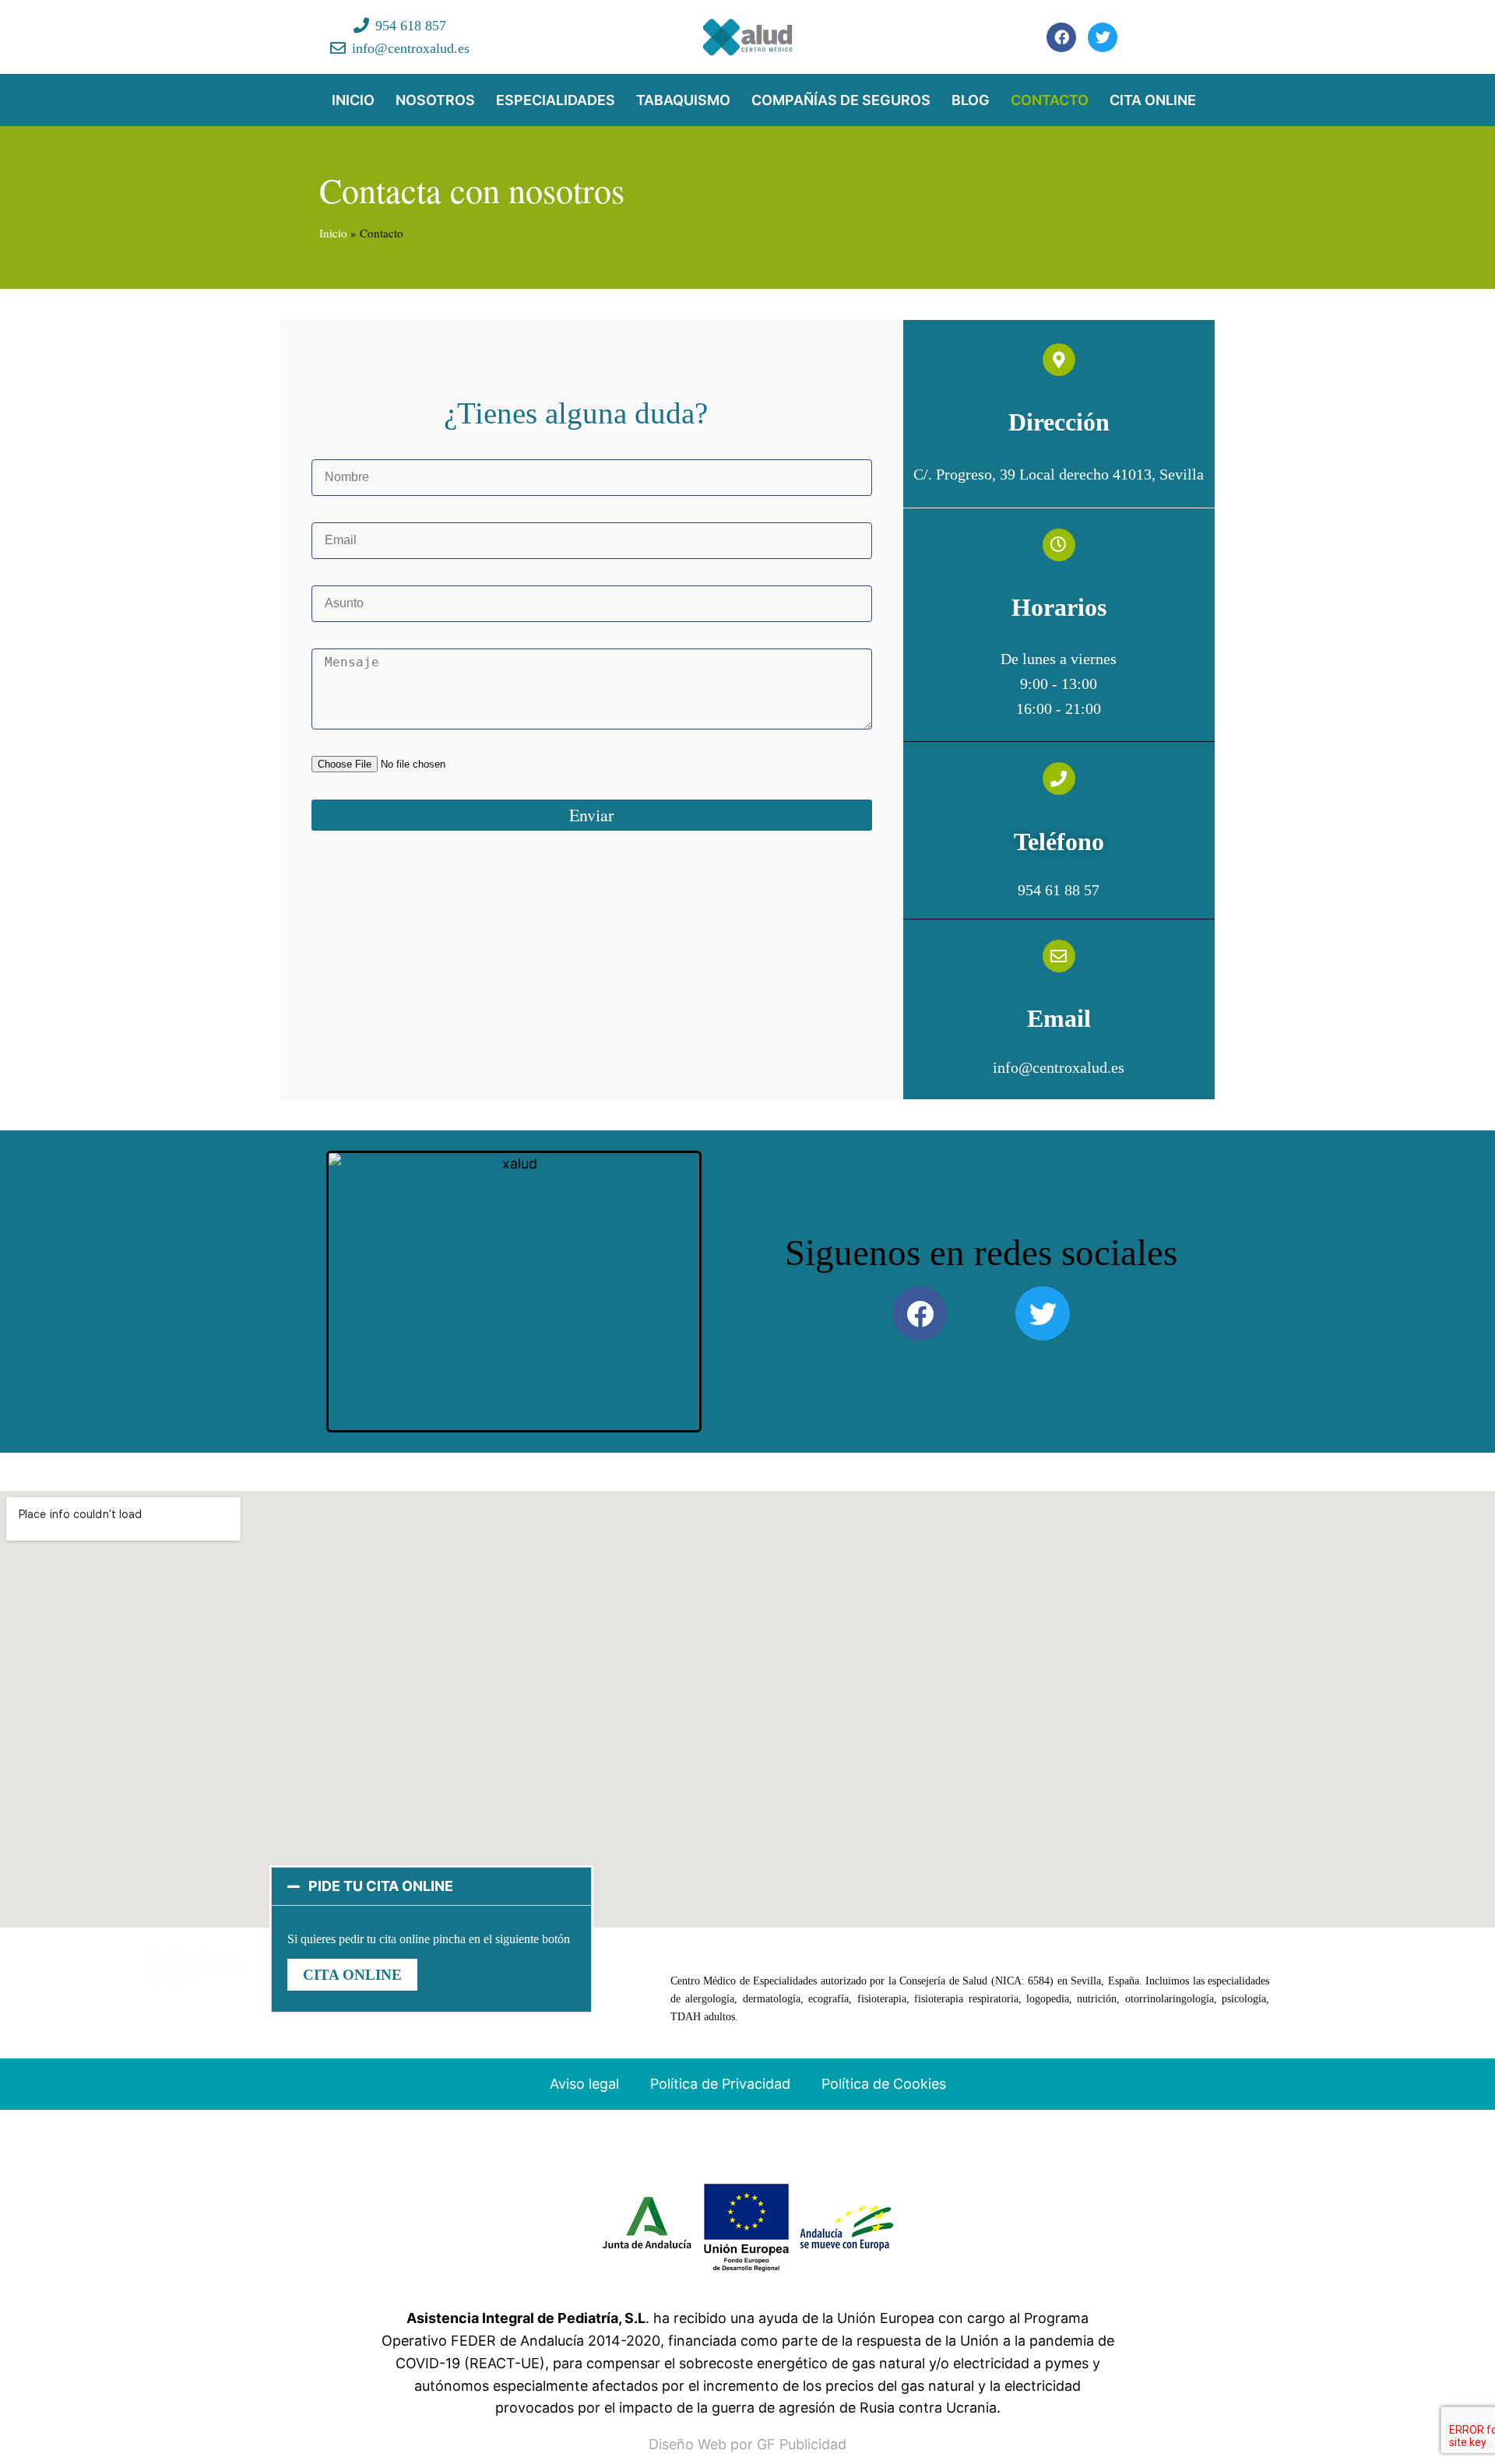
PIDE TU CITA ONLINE (381, 1886)
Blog (971, 100)
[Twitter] (1103, 37)
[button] (431, 1886)
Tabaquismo (683, 100)
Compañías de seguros (841, 100)
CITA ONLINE (352, 1975)
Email (1059, 1018)
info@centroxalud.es (1059, 1067)
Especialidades (556, 100)
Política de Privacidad (720, 2084)
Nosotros (435, 100)
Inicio (353, 100)
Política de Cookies (884, 2084)
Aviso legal (584, 2084)
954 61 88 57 (1059, 890)
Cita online (1153, 100)
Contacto (1050, 100)
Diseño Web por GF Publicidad (747, 2444)
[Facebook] (1061, 37)
